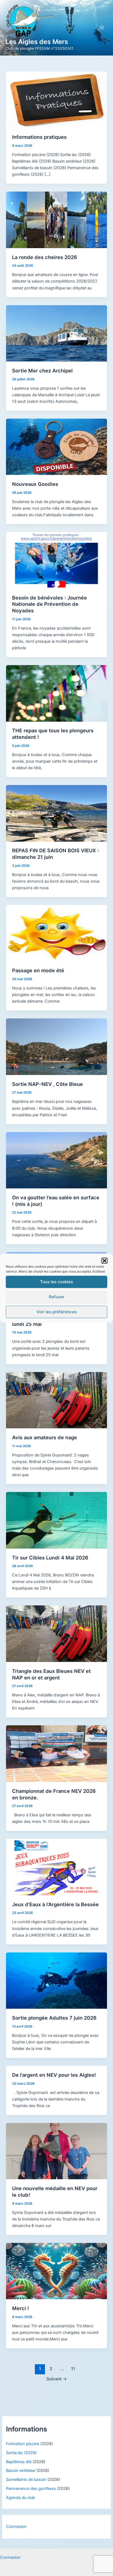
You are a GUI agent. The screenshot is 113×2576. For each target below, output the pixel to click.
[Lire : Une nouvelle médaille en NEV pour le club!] (56, 2151)
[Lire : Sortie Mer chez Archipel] (56, 333)
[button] (104, 1261)
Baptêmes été (19, 2462)
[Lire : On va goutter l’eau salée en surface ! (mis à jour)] (56, 1160)
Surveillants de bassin (26, 2480)
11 (73, 2369)
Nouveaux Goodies (35, 484)
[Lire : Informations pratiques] (56, 99)
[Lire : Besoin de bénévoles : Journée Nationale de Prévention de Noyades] (56, 560)
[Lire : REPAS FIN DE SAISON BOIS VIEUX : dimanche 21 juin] (56, 813)
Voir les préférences (57, 1312)
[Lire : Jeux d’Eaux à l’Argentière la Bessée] (56, 1867)
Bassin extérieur (21, 2471)
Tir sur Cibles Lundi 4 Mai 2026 (50, 1558)
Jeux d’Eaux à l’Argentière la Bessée (55, 1904)
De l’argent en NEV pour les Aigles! (54, 2075)
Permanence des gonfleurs (31, 2489)
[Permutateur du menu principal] (102, 28)
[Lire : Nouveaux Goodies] (56, 447)
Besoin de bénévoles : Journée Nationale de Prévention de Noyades (50, 604)
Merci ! (21, 2308)
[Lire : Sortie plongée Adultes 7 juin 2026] (56, 1980)
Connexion (16, 2527)
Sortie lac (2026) (21, 2453)
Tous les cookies (56, 1282)
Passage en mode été (38, 970)
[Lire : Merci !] (56, 2271)
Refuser (57, 1297)
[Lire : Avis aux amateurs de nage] (56, 1400)
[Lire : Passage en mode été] (56, 933)
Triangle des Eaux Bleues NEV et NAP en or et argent (51, 1674)
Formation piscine (23, 2444)
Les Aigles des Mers (37, 42)
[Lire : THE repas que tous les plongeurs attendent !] (56, 693)
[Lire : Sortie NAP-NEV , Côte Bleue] (56, 1047)
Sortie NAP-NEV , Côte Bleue (47, 1084)
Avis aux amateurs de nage (45, 1437)
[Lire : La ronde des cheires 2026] (56, 220)
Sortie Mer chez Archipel (42, 371)
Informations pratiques (39, 137)
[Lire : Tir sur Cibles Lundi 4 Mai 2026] (56, 1520)
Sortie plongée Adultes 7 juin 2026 (54, 2018)
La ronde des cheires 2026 (45, 257)
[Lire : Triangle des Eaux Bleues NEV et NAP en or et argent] (56, 1634)
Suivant (57, 2379)
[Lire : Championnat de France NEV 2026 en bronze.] (56, 1753)
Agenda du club (21, 2498)
